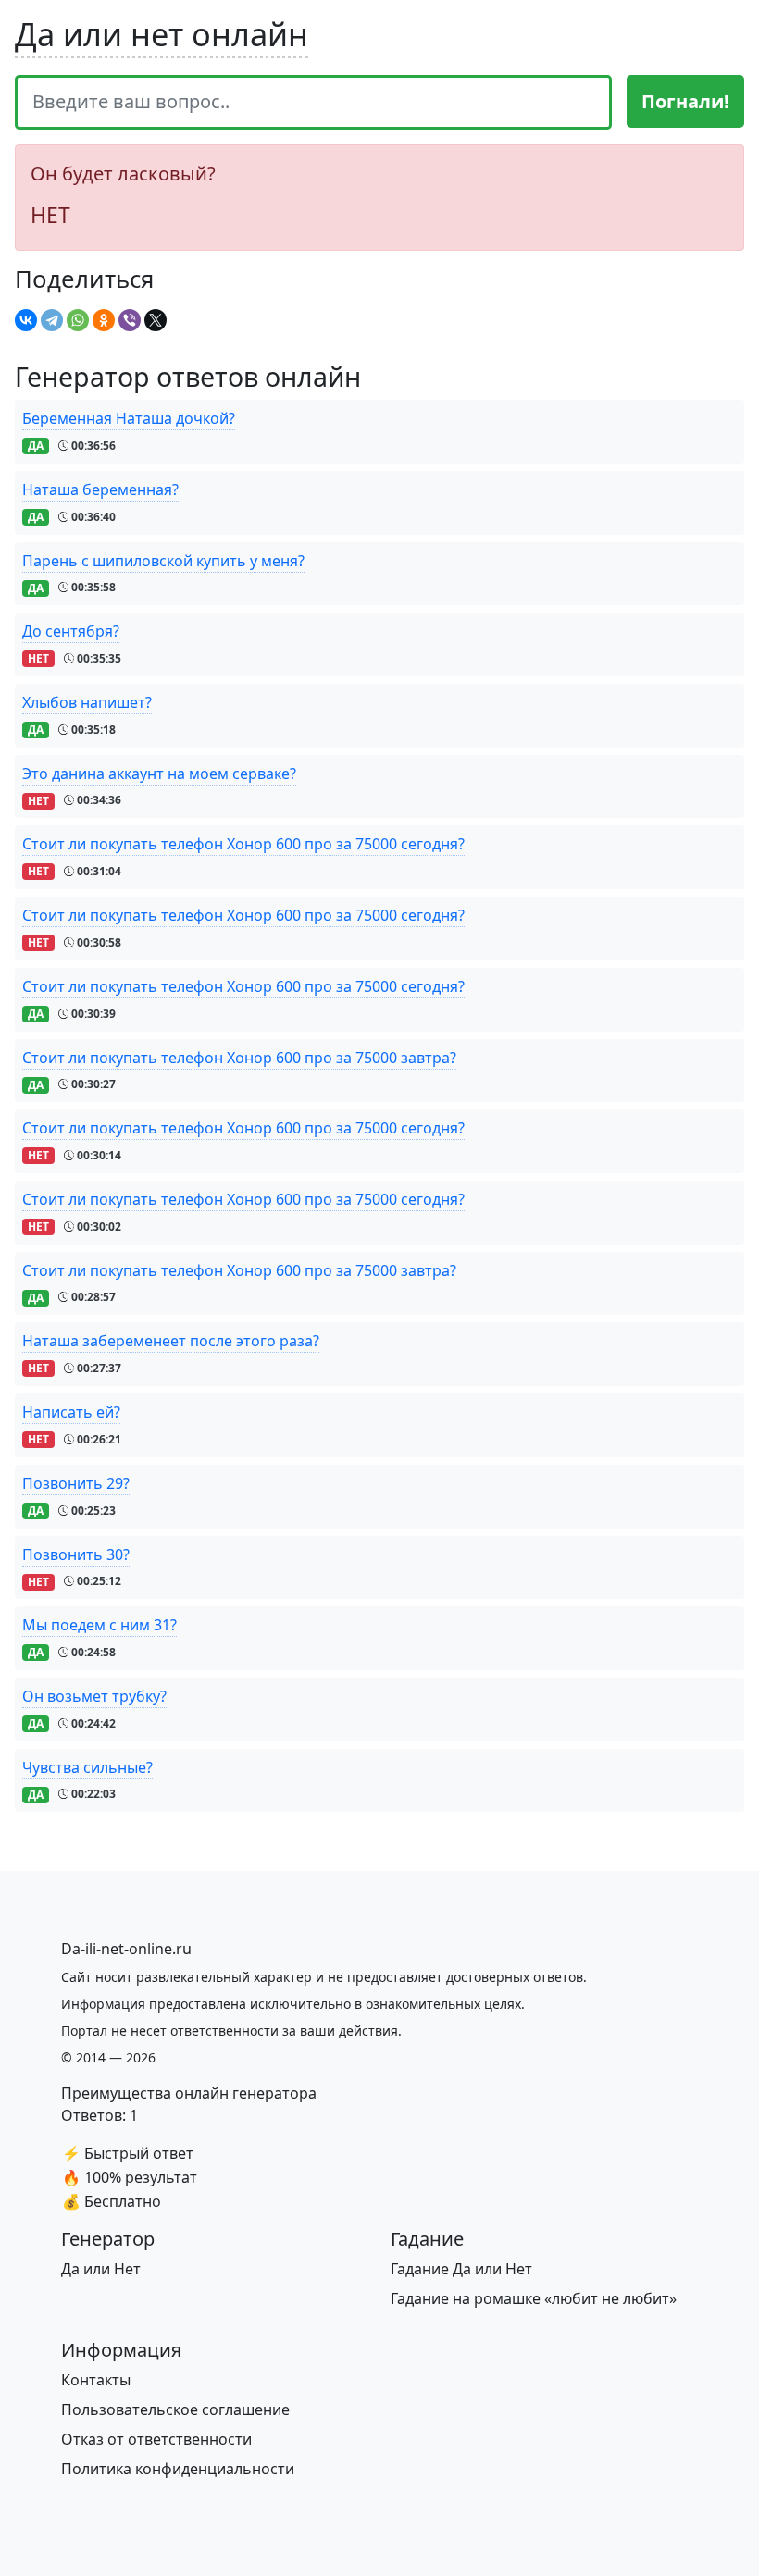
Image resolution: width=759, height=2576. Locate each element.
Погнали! (685, 101)
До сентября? (71, 631)
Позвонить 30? (76, 1554)
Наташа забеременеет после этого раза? (171, 1341)
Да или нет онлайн (162, 34)
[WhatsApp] (78, 320)
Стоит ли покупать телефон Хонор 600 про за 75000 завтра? (239, 1058)
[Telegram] (52, 320)
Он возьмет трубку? (94, 1696)
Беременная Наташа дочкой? (129, 418)
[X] (156, 320)
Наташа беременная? (100, 489)
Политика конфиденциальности (178, 2469)
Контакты (96, 2380)
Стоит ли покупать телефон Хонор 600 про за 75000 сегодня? (243, 844)
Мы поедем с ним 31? (100, 1625)
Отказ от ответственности (156, 2439)
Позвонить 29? (76, 1483)
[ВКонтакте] (26, 320)
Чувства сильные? (87, 1767)
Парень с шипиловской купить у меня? (163, 561)
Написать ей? (71, 1412)
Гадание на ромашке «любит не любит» (534, 2298)
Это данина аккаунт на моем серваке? (159, 774)
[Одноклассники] (104, 320)
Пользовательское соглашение (175, 2409)
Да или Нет (101, 2269)
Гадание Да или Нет (461, 2269)
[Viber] (130, 320)
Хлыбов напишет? (87, 702)
